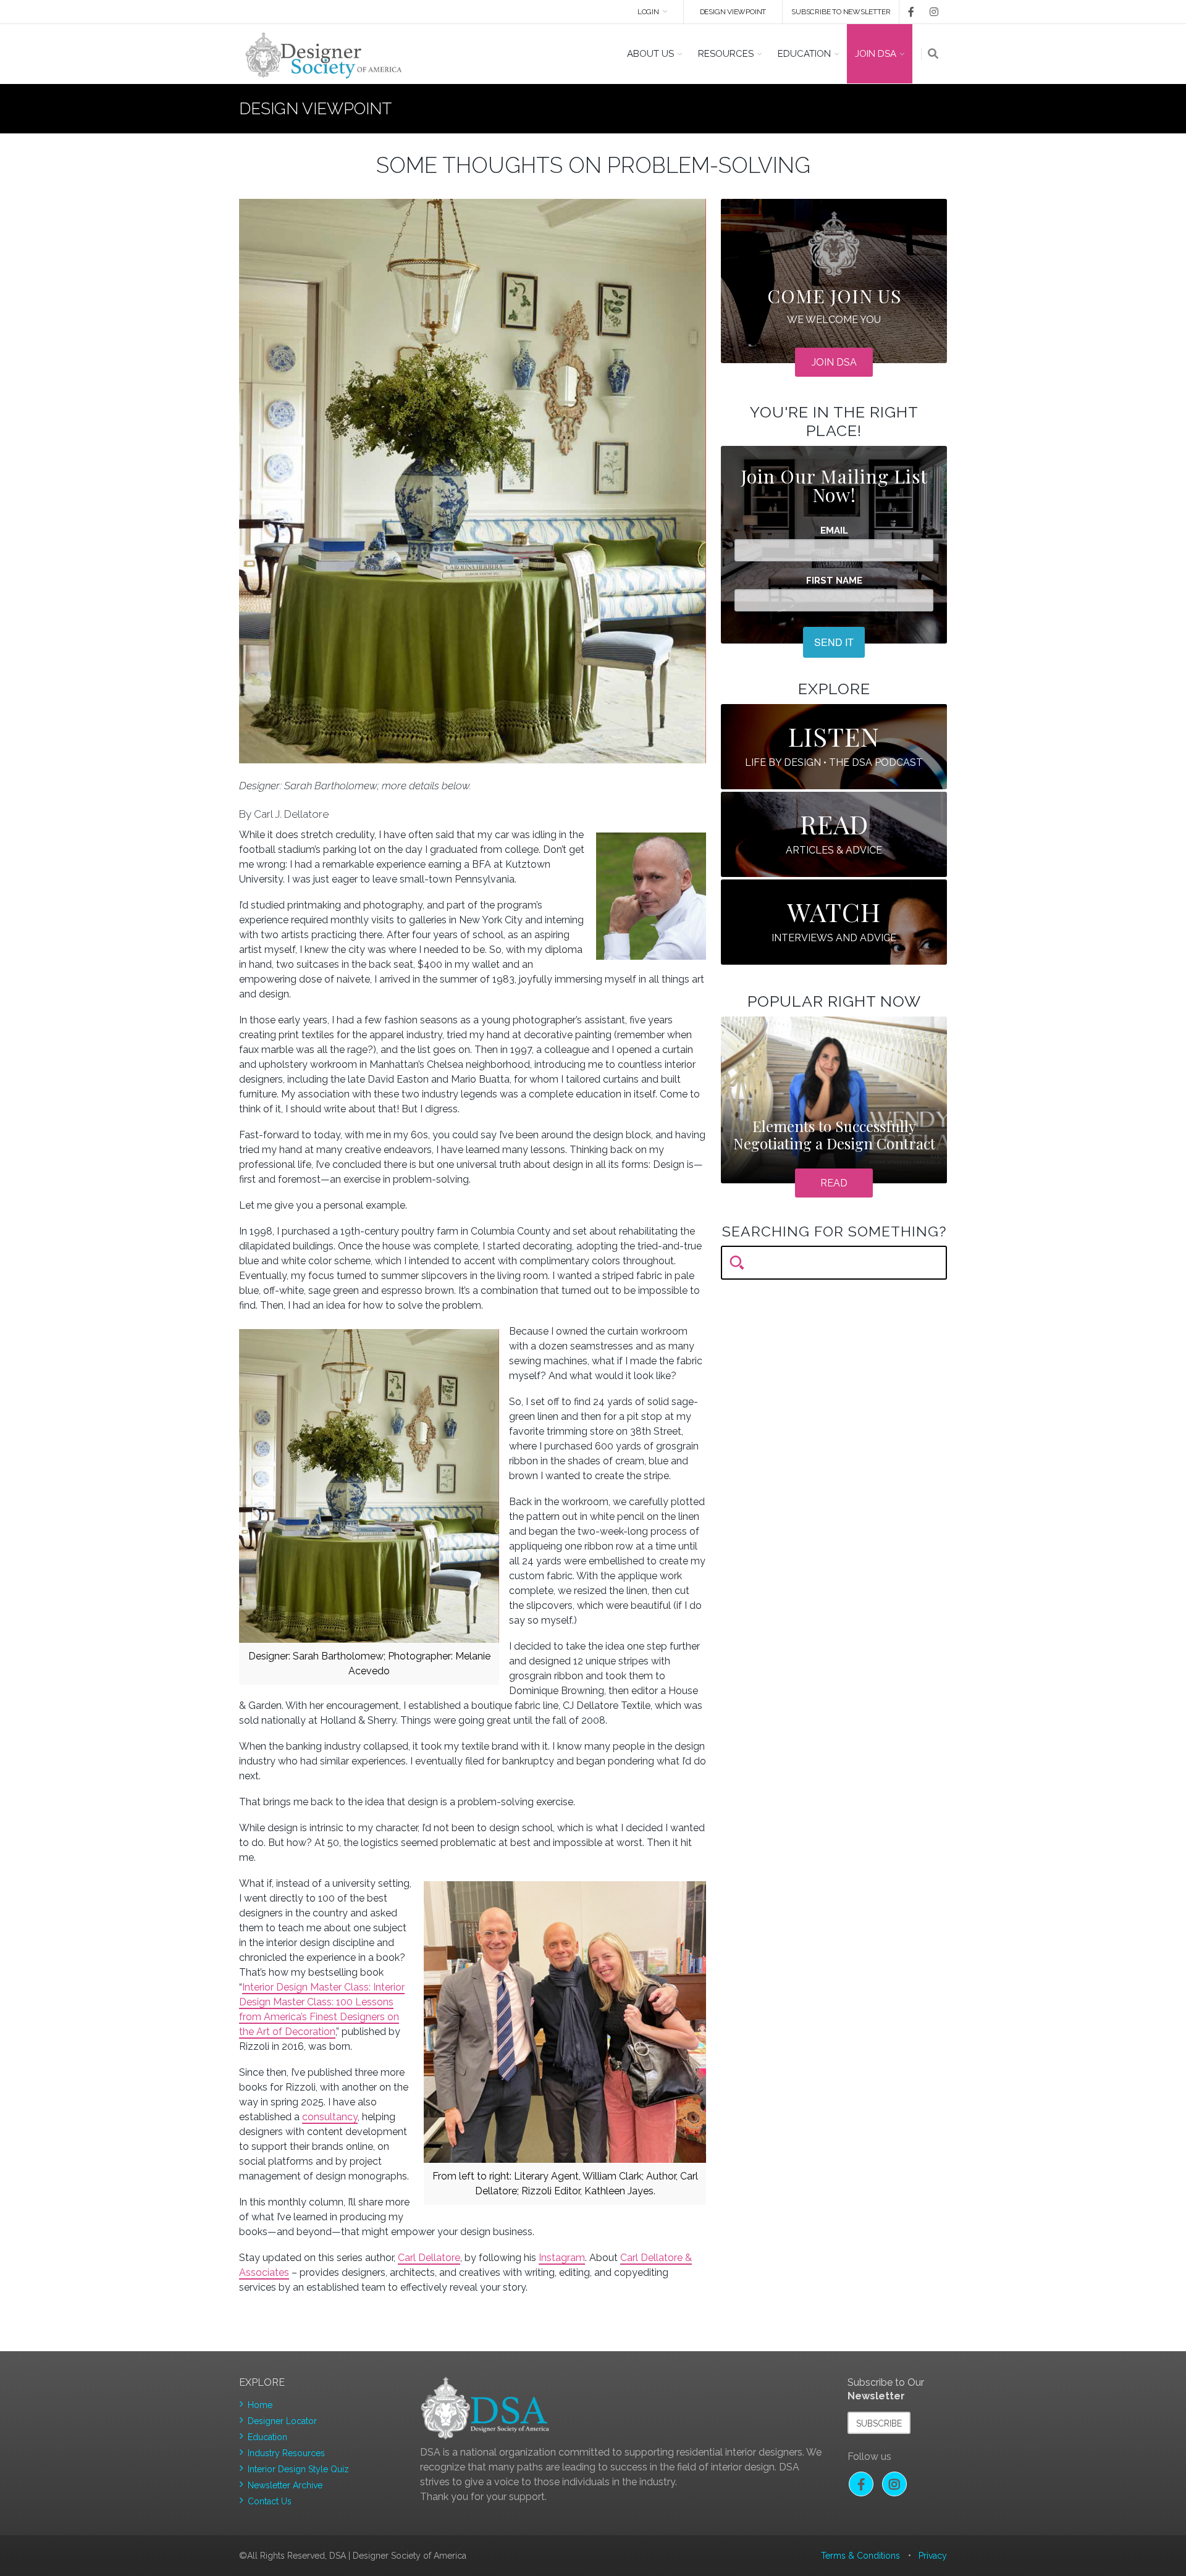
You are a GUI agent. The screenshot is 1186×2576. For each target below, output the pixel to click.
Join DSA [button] (876, 54)
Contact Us (270, 2501)
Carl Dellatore (429, 2258)
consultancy (330, 2117)
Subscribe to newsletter (841, 12)
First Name (834, 581)
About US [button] (650, 54)
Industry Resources (286, 2453)
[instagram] (932, 12)
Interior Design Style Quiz (298, 2469)
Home (260, 2405)
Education (267, 2437)
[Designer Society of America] (324, 54)
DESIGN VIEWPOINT (733, 12)
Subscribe (879, 2423)
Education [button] (804, 54)
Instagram (562, 2258)
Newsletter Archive (285, 2485)
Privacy (933, 2556)
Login (648, 12)
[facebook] (907, 12)
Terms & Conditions (860, 2556)
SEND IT (834, 642)
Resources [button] (726, 54)
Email (834, 531)
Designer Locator (282, 2421)
